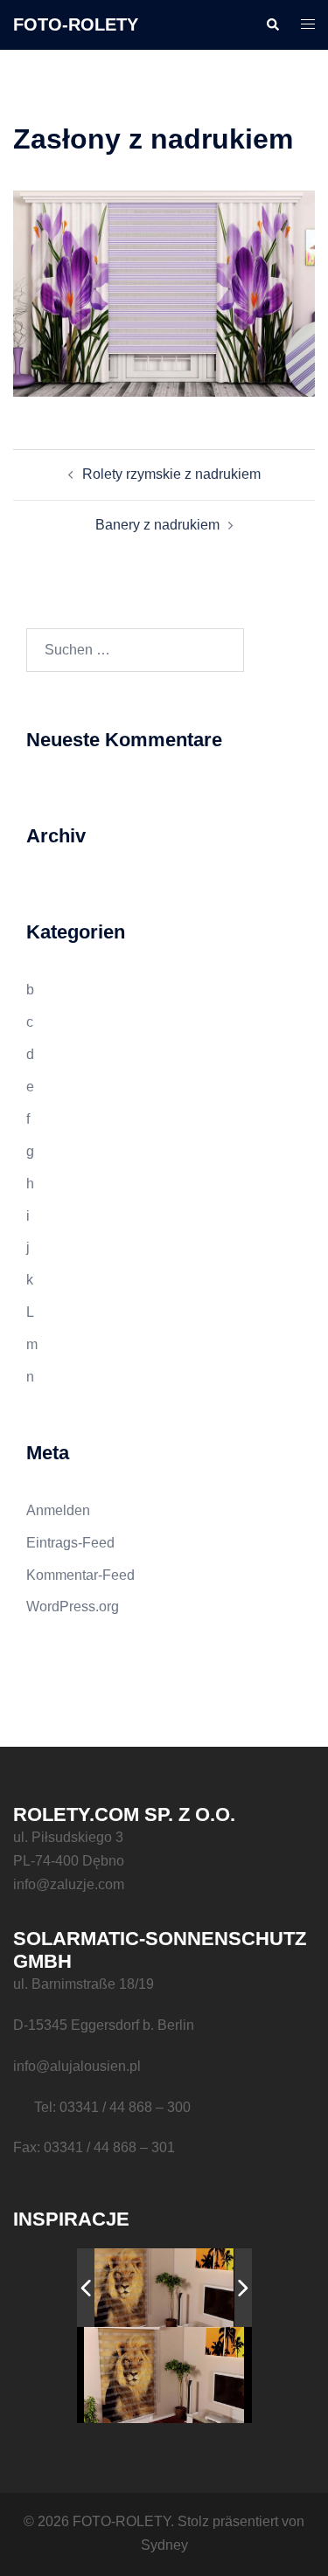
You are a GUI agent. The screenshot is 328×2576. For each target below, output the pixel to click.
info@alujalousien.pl (77, 2066)
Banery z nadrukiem (157, 525)
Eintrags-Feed (70, 1543)
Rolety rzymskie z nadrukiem (171, 474)
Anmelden (58, 1510)
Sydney (164, 2545)
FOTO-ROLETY (76, 24)
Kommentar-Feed (80, 1575)
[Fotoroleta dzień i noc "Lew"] (155, 2288)
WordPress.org (73, 1607)
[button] (272, 24)
